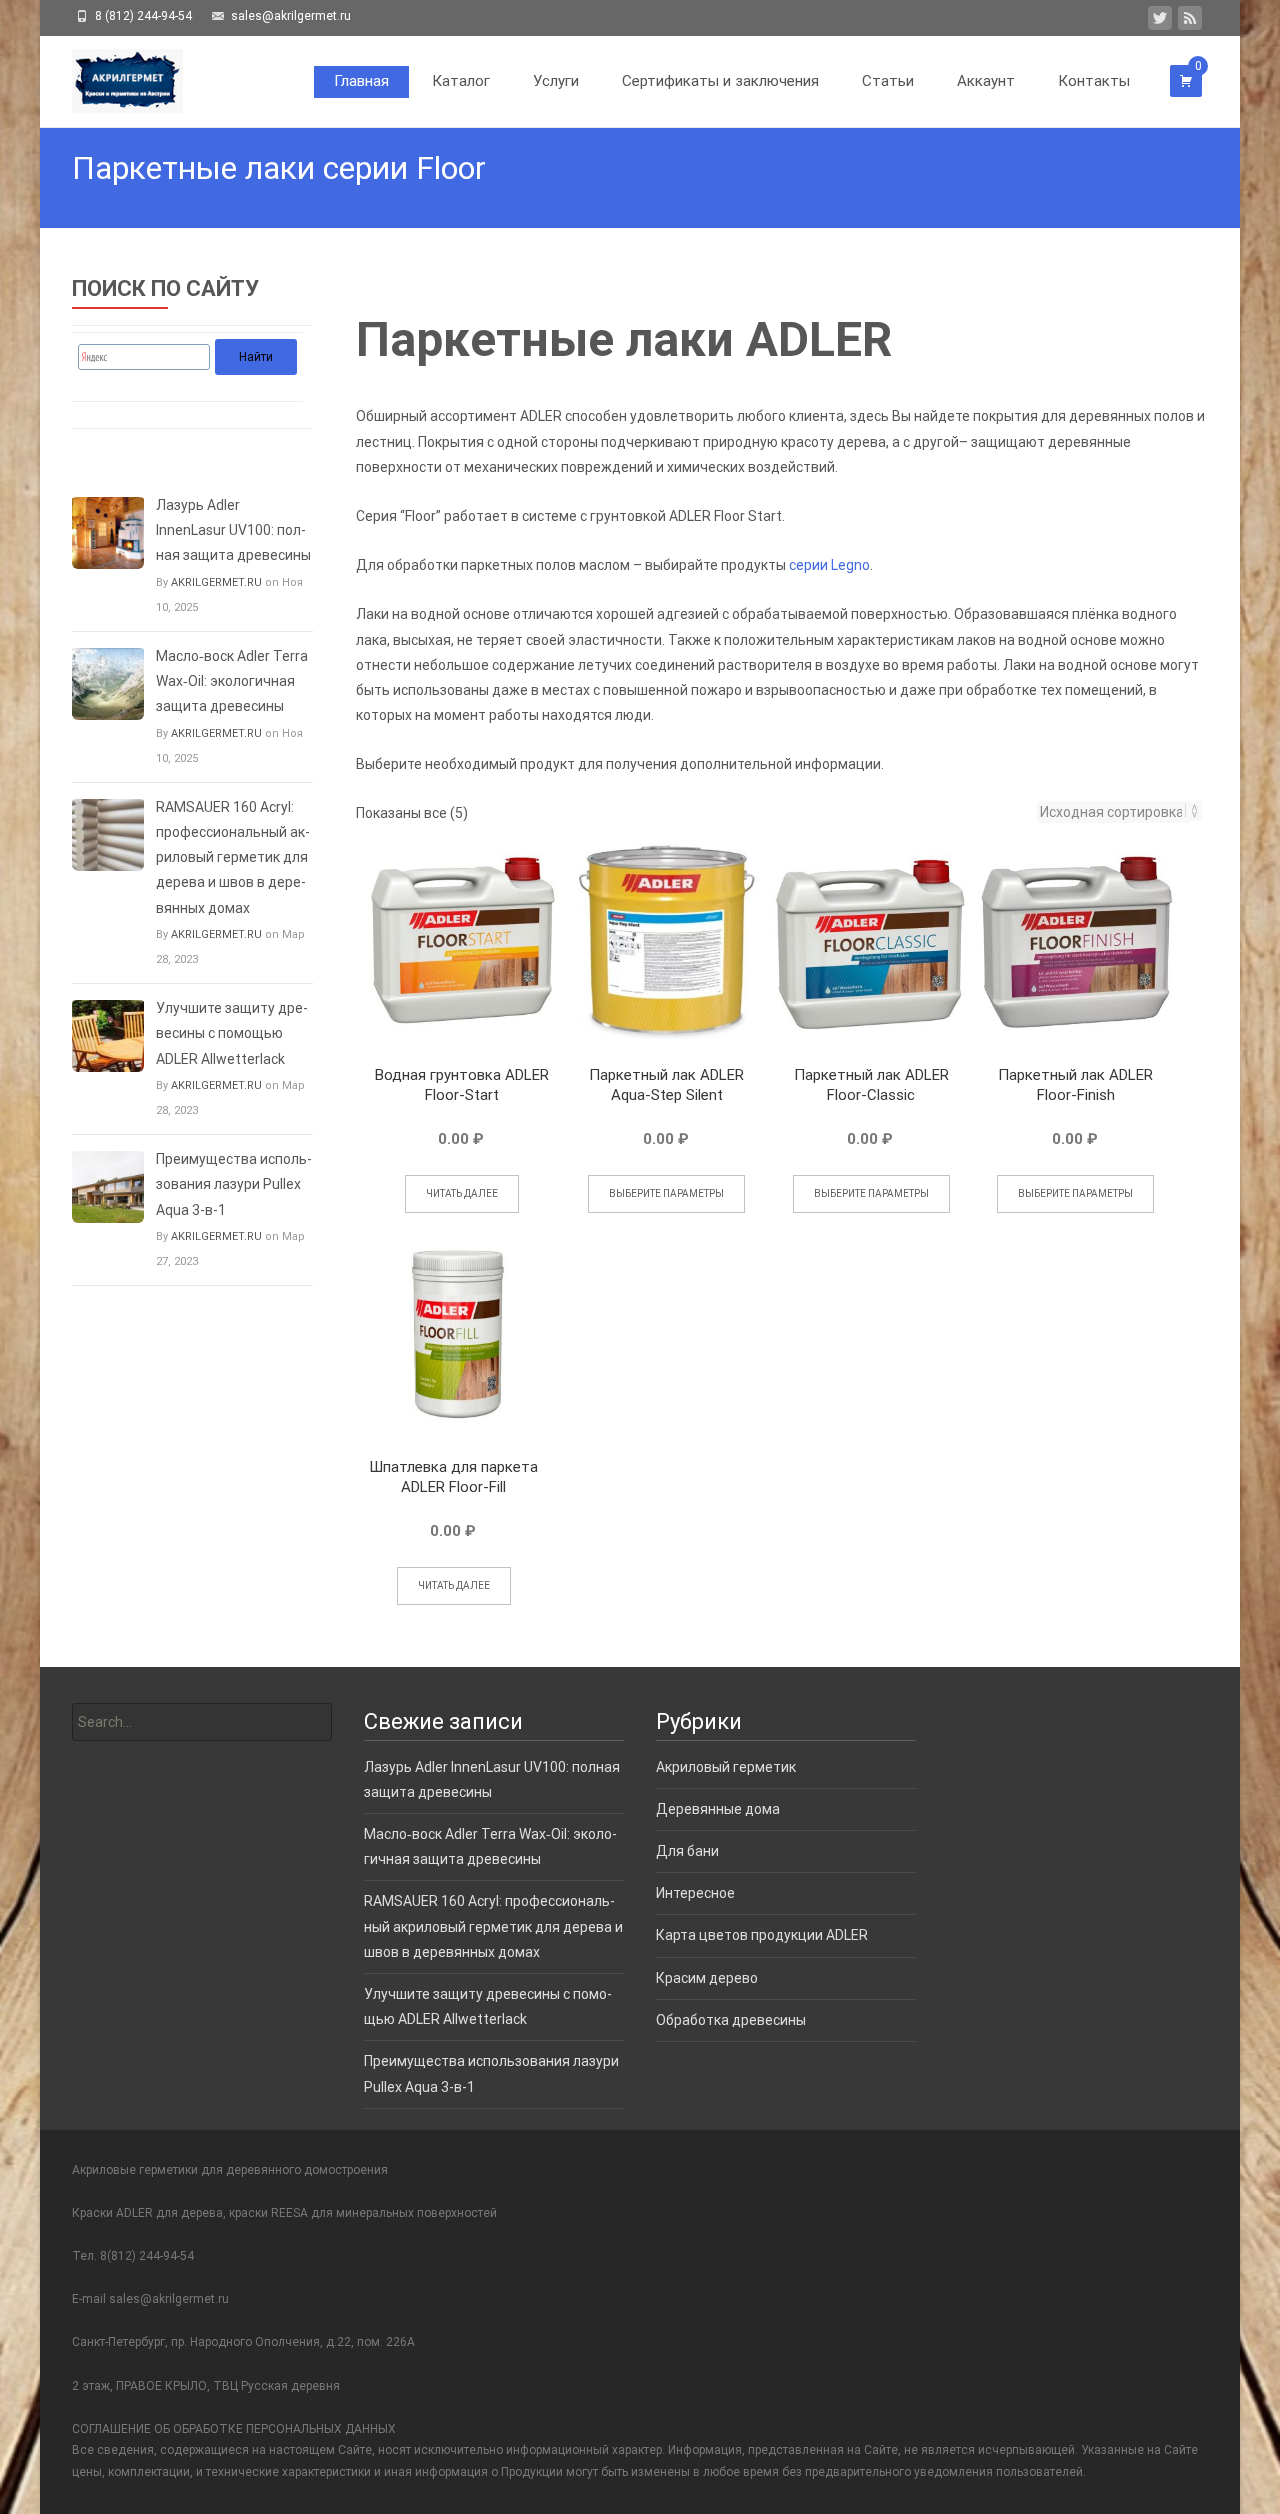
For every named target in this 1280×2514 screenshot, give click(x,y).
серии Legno (829, 565)
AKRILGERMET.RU (216, 582)
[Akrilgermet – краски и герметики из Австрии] (111, 76)
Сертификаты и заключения (720, 81)
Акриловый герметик (726, 1767)
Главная (361, 81)
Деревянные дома (718, 1809)
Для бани (687, 1851)
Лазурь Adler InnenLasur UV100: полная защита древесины (233, 530)
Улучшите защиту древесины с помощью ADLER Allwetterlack (232, 1033)
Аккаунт (986, 81)
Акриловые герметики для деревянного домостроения (230, 2170)
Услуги (556, 81)
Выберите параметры (666, 1193)
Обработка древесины (731, 2020)
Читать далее (462, 1193)
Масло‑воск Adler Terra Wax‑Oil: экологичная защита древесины (232, 681)
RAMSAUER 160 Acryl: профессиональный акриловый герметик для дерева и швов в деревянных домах (233, 857)
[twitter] (1160, 22)
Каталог (461, 81)
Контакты (1094, 81)
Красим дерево (707, 1978)
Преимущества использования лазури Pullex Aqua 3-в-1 (234, 1184)
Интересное (695, 1893)
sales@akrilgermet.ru (169, 2299)
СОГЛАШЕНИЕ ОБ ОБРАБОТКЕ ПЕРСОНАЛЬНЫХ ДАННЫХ (234, 2429)
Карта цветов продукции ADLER (762, 1935)
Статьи (888, 81)
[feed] (1190, 22)
